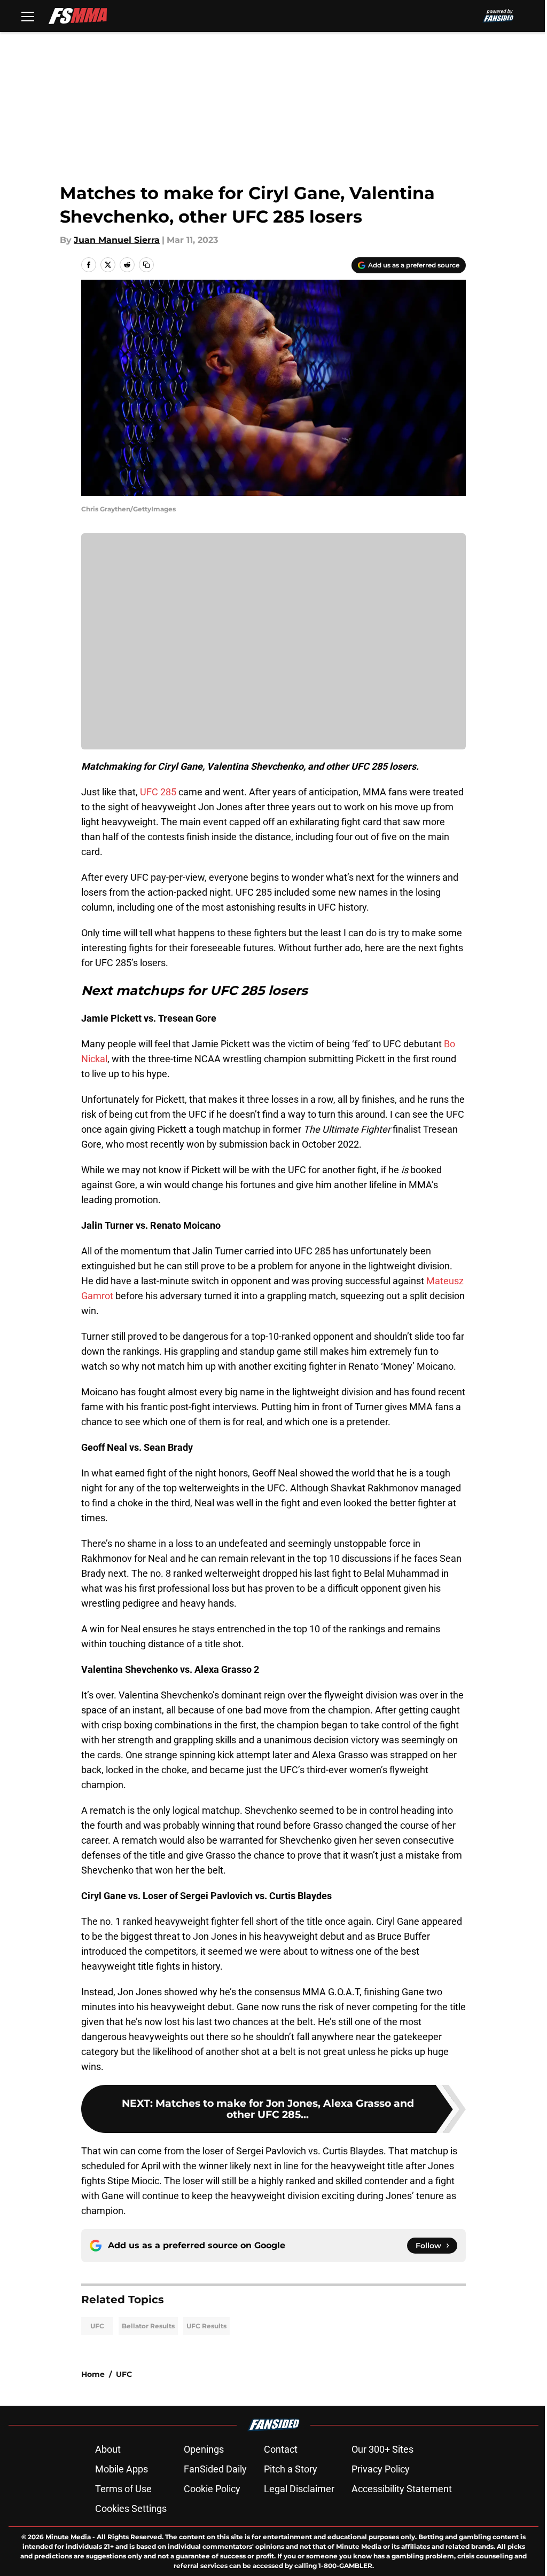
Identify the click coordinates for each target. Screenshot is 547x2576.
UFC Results (206, 2326)
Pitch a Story (291, 2469)
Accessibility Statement (402, 2489)
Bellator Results (148, 2326)
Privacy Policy (381, 2469)
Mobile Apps (122, 2469)
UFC (97, 2326)
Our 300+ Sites (382, 2449)
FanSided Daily (215, 2469)
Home (93, 2374)
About (108, 2449)
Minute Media (68, 2537)
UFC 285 (158, 792)
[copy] (146, 265)
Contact (281, 2449)
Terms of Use (123, 2489)
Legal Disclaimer (299, 2489)
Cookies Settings (131, 2508)
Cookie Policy (212, 2489)
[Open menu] (28, 16)
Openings (204, 2449)
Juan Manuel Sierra (117, 240)
